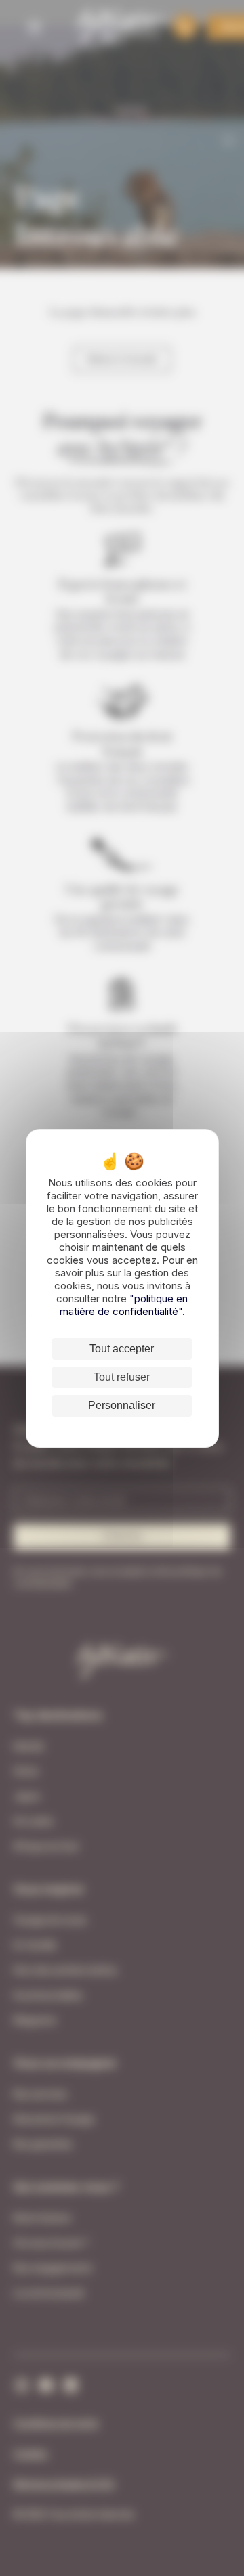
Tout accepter (122, 1349)
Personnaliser (122, 1405)
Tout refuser (122, 1377)
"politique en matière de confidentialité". (124, 1305)
